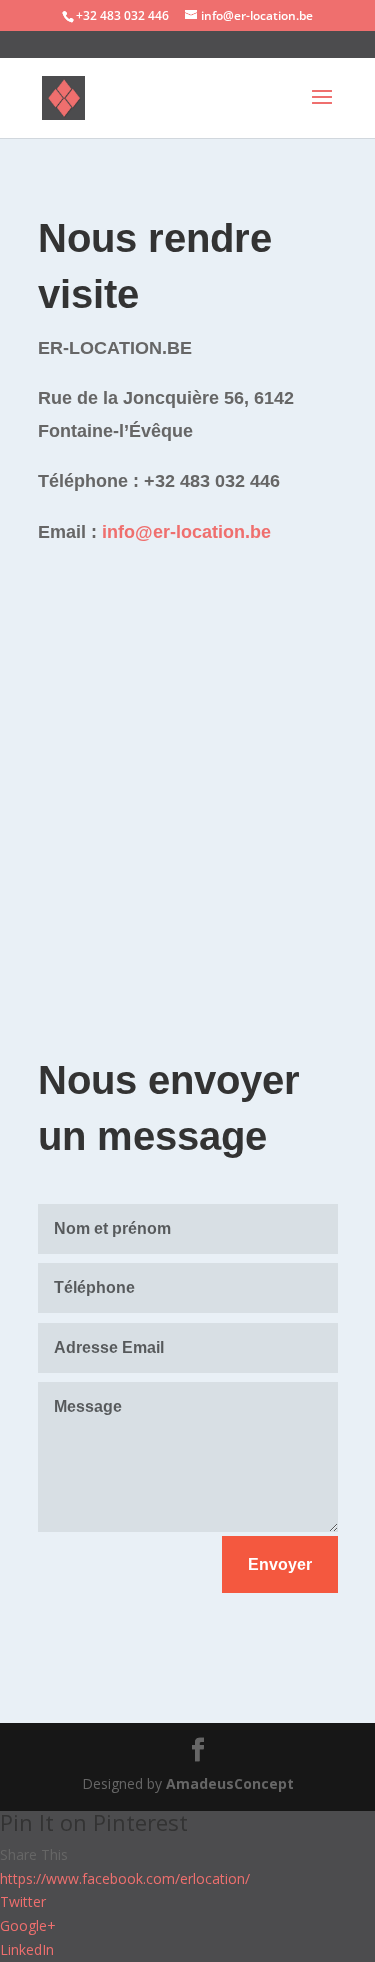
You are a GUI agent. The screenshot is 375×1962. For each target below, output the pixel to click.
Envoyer (280, 1564)
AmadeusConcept (230, 1783)
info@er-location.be (186, 532)
